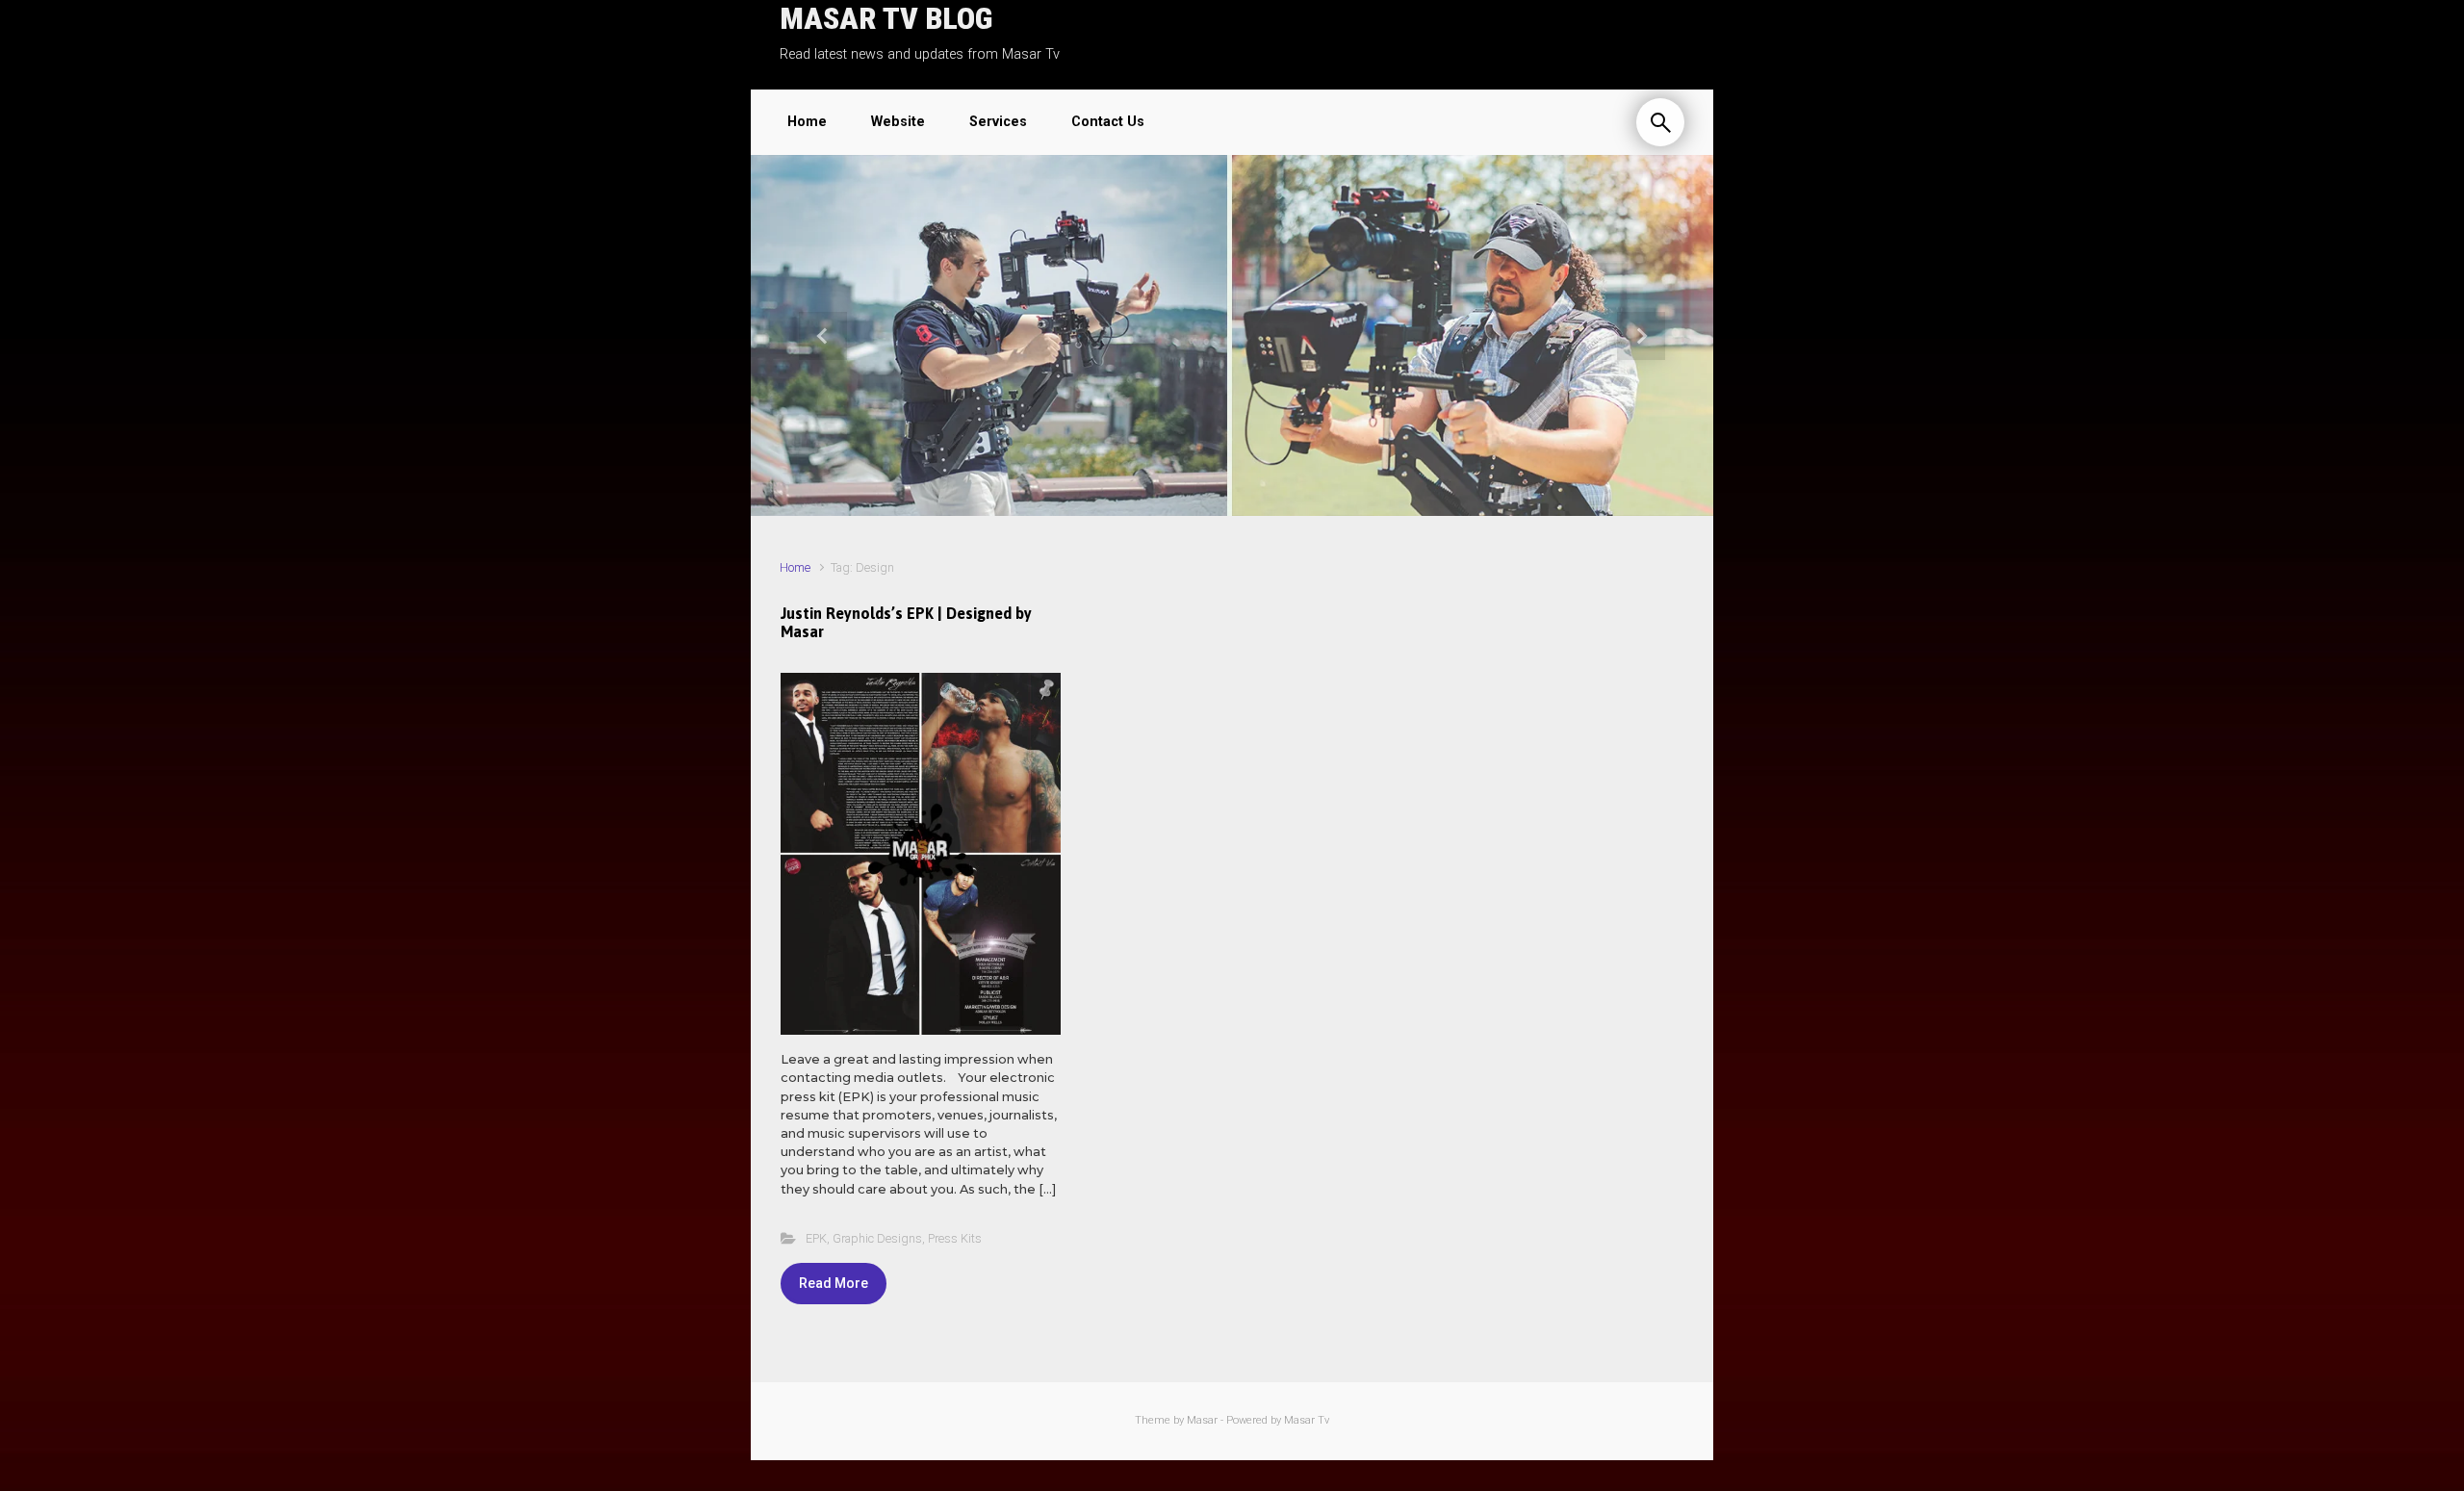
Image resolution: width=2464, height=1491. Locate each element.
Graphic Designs (877, 1238)
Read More (834, 1283)
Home (795, 567)
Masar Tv (1307, 1420)
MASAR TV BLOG (886, 18)
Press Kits (955, 1238)
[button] (823, 335)
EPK (816, 1238)
